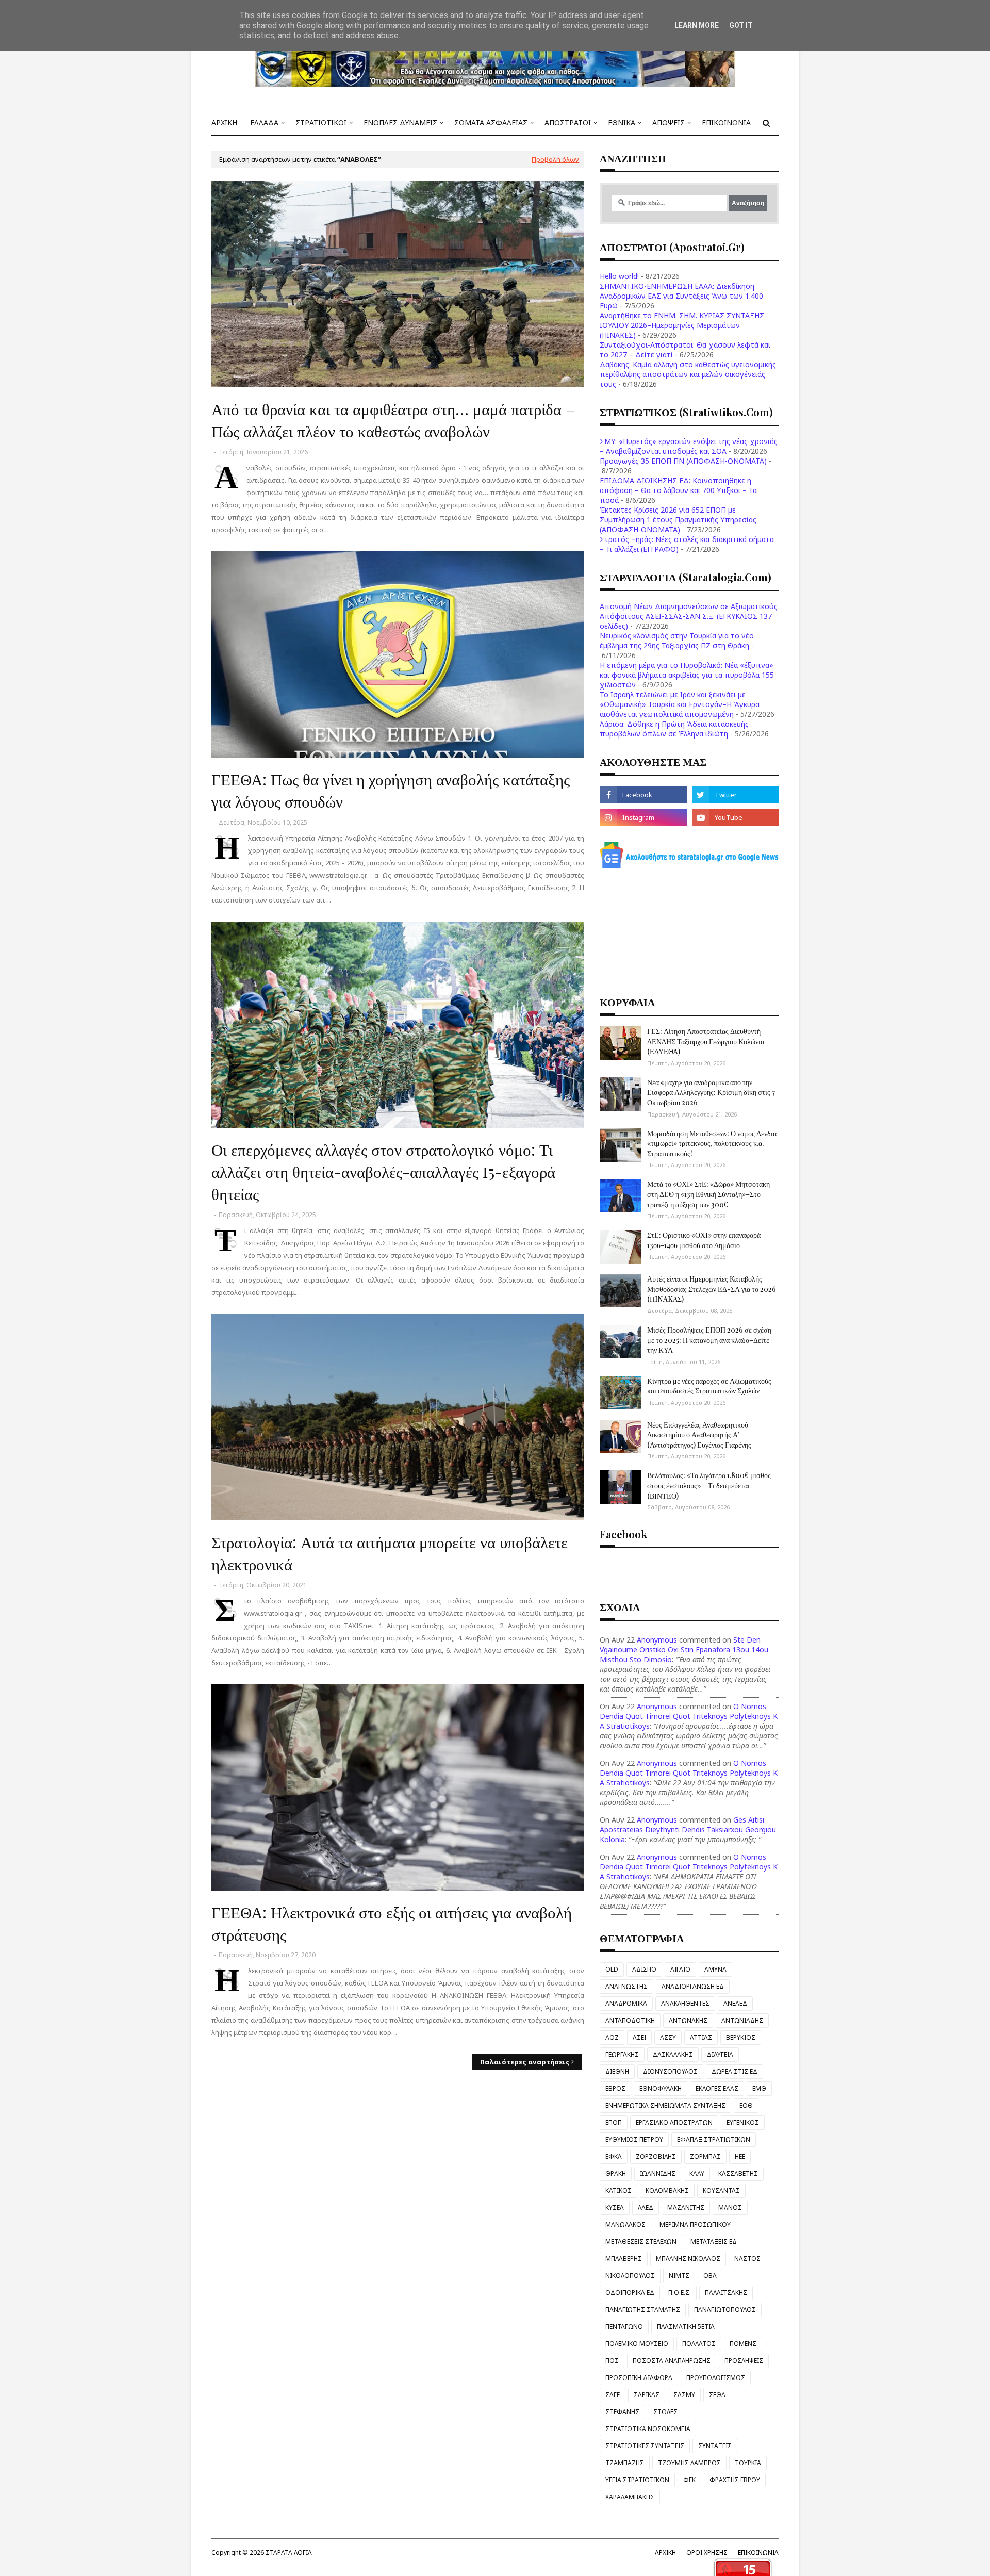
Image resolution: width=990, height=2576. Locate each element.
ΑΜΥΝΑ (715, 1969)
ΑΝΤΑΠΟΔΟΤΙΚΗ (630, 2020)
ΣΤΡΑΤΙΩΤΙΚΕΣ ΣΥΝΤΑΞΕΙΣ (645, 2446)
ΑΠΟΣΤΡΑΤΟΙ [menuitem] (568, 122)
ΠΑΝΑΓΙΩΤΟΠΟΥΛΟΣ (725, 2310)
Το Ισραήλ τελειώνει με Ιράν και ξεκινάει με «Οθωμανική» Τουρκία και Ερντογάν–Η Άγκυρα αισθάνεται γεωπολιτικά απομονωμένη (680, 704)
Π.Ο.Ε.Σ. (680, 2293)
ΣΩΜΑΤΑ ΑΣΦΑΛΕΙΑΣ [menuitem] (491, 122)
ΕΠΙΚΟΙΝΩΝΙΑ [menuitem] (726, 122)
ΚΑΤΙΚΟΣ (618, 2191)
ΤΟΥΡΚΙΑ (748, 2463)
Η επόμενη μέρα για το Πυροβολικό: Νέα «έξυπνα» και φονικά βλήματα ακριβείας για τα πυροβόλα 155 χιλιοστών (687, 675)
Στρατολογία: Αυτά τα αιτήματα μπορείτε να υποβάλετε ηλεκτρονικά (390, 1553)
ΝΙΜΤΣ (679, 2276)
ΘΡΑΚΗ (616, 2173)
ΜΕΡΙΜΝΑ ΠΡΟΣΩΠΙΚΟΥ (695, 2225)
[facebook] (643, 795)
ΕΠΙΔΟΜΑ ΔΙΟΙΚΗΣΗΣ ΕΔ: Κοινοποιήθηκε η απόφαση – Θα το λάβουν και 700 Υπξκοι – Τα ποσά (678, 490)
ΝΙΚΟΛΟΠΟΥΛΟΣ (630, 2276)
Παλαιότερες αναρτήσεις (525, 2062)
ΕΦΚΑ (614, 2156)
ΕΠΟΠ (614, 2122)
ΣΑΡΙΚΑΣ (647, 2395)
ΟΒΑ (710, 2276)
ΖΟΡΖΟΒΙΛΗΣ (656, 2156)
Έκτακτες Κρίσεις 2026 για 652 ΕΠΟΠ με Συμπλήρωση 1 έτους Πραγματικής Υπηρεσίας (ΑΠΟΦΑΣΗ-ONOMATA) (678, 520)
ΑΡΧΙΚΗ (665, 2553)
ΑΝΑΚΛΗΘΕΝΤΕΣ (685, 2003)
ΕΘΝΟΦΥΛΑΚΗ (661, 2088)
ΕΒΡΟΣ (615, 2088)
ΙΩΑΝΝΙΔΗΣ (658, 2173)
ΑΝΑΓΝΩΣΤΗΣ (626, 1986)
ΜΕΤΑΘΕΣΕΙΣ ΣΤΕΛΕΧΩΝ (641, 2242)
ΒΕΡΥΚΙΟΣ (741, 2037)
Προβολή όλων (555, 159)
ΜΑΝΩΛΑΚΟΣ (625, 2225)
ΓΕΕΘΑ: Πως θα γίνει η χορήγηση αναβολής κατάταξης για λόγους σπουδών (391, 790)
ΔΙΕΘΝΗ (617, 2071)
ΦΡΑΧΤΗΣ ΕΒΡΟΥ (735, 2480)
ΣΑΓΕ (613, 2395)
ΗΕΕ (740, 2156)
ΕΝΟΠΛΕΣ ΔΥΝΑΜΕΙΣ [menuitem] (400, 122)
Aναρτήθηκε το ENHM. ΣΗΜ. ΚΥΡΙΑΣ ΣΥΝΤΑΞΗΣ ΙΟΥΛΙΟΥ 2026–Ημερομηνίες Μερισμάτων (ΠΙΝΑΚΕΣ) (682, 325)
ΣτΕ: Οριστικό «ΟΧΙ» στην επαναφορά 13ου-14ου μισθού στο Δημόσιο (704, 1240)
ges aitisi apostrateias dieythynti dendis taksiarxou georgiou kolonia (688, 1830)
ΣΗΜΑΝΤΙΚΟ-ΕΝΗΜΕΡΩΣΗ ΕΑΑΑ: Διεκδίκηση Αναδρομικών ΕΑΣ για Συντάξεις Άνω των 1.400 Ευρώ (681, 296)
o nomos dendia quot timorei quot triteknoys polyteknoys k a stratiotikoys (689, 1716)
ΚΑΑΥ (697, 2173)
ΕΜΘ (759, 2088)
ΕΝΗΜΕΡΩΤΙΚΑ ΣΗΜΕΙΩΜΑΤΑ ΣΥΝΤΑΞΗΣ (665, 2105)
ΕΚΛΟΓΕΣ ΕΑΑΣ (717, 2088)
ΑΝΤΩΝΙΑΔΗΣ (742, 2020)
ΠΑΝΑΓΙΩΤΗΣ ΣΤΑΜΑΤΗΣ (643, 2310)
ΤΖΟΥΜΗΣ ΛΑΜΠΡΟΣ (689, 2463)
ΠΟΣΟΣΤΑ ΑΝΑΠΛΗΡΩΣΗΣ (672, 2361)
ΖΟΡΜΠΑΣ (705, 2156)
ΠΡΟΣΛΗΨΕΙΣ (744, 2361)
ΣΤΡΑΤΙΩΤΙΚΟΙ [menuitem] (321, 122)
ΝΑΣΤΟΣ (747, 2259)
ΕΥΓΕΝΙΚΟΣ (743, 2122)
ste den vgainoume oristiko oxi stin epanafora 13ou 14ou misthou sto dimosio (684, 1650)
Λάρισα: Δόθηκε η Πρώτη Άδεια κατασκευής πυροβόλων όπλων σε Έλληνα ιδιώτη (674, 729)
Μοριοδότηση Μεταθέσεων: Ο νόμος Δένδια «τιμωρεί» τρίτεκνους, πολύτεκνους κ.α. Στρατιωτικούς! (712, 1143)
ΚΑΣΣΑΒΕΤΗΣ (738, 2173)
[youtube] (735, 817)
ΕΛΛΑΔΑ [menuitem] (264, 122)
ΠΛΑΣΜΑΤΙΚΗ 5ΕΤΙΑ (686, 2327)
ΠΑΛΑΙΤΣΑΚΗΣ (726, 2293)
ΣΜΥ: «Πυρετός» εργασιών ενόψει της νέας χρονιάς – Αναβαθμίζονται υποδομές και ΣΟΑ (689, 446)
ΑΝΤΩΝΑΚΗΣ (688, 2020)
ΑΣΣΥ (668, 2037)
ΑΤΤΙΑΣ (701, 2037)
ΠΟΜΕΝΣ (743, 2344)
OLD (612, 1969)
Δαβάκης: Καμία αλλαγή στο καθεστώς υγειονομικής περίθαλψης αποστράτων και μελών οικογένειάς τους (688, 374)
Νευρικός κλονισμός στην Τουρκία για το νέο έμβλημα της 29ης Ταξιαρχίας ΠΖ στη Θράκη (677, 641)
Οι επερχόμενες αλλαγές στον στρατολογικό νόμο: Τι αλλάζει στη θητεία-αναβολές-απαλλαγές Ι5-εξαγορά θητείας (383, 1171)
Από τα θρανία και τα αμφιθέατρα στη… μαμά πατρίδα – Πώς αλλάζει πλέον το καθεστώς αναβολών (393, 420)
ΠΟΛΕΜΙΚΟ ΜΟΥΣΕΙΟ (637, 2344)
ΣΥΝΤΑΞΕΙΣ (715, 2446)
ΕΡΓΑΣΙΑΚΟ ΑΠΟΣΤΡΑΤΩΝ (674, 2122)
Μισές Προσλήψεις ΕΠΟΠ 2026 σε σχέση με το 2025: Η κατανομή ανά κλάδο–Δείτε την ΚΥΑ (709, 1340)
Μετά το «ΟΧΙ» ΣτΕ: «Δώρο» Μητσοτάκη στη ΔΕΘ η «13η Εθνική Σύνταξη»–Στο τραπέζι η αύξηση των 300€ (708, 1194)
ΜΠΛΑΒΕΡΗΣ (624, 2259)
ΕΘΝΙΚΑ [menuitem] (622, 122)
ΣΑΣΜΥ (684, 2395)
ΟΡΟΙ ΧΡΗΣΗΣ (707, 2553)
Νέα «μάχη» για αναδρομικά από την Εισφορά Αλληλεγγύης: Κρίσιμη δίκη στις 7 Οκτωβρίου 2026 (711, 1092)
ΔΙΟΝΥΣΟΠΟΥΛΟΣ (670, 2071)
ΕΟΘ (746, 2105)
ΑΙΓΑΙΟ (680, 1969)
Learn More (697, 25)
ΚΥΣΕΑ (615, 2208)
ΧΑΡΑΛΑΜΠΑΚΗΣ (630, 2497)
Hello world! (619, 276)
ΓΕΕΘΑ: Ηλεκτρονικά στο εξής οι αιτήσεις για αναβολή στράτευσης (392, 1923)
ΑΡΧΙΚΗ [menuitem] (224, 122)
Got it (741, 25)
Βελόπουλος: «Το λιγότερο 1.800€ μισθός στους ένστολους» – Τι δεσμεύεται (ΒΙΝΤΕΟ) (709, 1485)
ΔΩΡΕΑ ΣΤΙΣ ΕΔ (735, 2071)
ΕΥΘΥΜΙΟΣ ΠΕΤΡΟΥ (634, 2139)
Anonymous (657, 1640)
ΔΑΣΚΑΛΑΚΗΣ (673, 2054)
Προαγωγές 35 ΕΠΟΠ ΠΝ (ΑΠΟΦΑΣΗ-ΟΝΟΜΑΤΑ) (683, 461)
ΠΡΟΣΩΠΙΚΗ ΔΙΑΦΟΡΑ (639, 2378)
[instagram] (643, 817)
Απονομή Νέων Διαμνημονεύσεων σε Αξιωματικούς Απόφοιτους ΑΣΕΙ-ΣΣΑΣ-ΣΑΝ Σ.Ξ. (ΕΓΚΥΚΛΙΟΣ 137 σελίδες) (689, 616)
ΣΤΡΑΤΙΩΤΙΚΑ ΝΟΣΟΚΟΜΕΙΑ (648, 2429)
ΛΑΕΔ (646, 2208)
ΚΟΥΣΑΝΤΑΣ (721, 2191)
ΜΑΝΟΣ (730, 2208)
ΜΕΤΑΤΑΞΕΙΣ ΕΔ (714, 2242)
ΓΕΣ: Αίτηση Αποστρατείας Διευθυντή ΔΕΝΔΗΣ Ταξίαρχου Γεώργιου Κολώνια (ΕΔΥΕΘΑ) (706, 1041)
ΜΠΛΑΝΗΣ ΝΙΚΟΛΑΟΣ (688, 2259)
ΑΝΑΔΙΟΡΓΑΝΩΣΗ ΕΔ (693, 1986)
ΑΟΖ (612, 2037)
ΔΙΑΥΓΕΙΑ (720, 2054)
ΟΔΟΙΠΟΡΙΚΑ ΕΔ (630, 2293)
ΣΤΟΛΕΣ (665, 2412)
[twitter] (735, 795)
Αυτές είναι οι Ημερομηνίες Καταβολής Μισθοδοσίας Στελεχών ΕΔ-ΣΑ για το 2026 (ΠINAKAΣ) (712, 1289)
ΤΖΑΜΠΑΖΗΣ (625, 2463)
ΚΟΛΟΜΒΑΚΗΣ (667, 2191)
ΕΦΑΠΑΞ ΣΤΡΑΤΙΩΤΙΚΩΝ (714, 2139)
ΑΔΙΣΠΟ (644, 1969)
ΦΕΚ (689, 2480)
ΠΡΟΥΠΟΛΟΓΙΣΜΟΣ (716, 2378)
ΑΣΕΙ (639, 2037)
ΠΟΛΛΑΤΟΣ (699, 2344)
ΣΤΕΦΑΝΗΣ (622, 2412)
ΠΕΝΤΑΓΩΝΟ (624, 2327)
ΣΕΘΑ (717, 2395)
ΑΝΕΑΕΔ (735, 2003)
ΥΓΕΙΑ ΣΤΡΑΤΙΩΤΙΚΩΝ (637, 2480)
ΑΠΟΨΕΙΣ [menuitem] (669, 122)
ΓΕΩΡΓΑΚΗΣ (622, 2054)
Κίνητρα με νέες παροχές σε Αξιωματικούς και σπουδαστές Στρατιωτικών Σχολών (709, 1386)
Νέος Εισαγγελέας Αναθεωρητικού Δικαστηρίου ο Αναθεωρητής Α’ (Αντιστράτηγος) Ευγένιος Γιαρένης (699, 1435)
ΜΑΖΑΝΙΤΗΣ (686, 2208)
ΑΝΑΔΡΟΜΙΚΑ (626, 2003)
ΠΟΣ (612, 2361)
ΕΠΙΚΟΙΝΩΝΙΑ (758, 2553)
